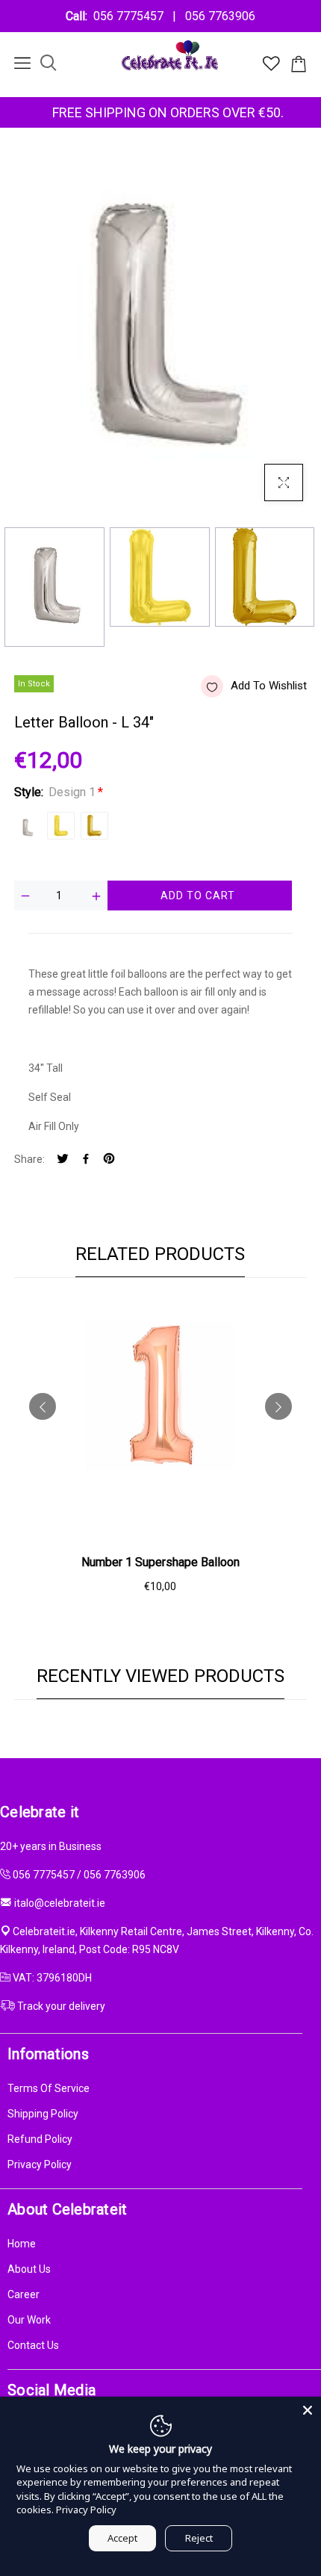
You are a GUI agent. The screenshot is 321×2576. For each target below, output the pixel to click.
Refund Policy (40, 2139)
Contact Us (33, 2345)
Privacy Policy (40, 2164)
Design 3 (94, 826)
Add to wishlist (269, 686)
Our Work (29, 2320)
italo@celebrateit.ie (60, 1903)
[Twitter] (63, 1160)
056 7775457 (131, 16)
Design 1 (27, 826)
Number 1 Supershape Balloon (160, 1562)
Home (22, 2244)
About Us (29, 2269)
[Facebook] (86, 1160)
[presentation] (43, 1406)
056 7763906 (217, 16)
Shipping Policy (43, 2114)
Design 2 (61, 826)
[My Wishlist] (271, 67)
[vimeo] (109, 1160)
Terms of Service (49, 2088)
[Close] (308, 2410)
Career (24, 2294)
